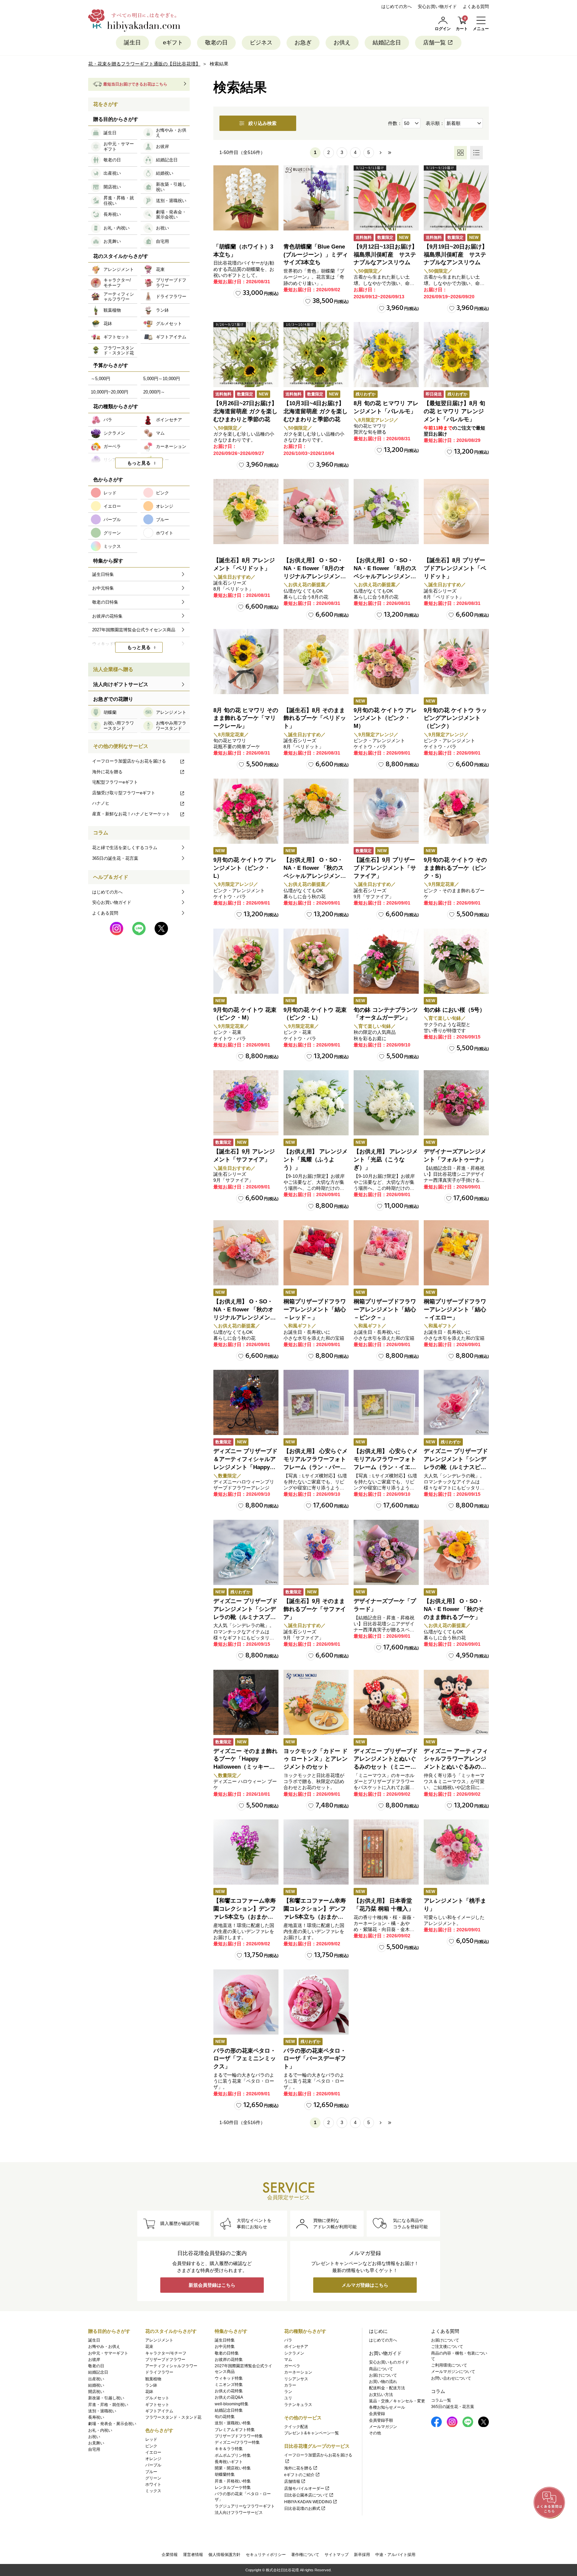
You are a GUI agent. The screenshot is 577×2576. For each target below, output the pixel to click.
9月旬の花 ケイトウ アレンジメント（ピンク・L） (245, 868)
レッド (151, 2439)
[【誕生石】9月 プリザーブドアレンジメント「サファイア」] (386, 811)
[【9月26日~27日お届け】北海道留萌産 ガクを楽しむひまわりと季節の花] (246, 355)
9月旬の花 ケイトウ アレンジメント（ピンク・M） (385, 718)
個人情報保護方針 (224, 2555)
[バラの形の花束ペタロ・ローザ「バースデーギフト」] (316, 2002)
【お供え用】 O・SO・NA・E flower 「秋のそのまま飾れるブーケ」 (454, 1609)
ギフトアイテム (159, 2411)
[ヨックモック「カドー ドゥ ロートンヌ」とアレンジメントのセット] (316, 1702)
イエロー (153, 2452)
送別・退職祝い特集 (233, 2423)
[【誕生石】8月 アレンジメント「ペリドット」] (246, 512)
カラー (290, 2385)
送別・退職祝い (102, 2411)
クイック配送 (296, 2427)
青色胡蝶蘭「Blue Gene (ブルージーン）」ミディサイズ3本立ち (316, 255)
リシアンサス (296, 2379)
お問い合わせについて (451, 2378)
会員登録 (377, 2414)
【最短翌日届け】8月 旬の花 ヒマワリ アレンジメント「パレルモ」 (454, 411)
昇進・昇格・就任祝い (108, 2405)
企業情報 (170, 2555)
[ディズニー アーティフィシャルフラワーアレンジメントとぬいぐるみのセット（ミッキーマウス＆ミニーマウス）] (456, 1702)
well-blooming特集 (232, 2404)
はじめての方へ (397, 7)
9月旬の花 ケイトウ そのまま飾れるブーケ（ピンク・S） (455, 868)
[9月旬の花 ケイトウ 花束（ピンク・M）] (246, 961)
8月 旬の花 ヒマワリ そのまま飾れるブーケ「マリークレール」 (246, 718)
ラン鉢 (151, 2385)
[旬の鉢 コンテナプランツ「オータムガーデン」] (386, 961)
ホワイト (153, 2484)
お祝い (94, 2437)
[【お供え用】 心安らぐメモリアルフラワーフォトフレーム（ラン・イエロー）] (386, 1402)
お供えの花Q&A (229, 2397)
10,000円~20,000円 (110, 392)
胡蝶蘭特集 (225, 2474)
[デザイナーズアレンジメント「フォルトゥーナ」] (456, 1103)
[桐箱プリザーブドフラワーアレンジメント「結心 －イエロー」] (456, 1253)
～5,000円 (101, 379)
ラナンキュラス (298, 2405)
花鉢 (149, 2392)
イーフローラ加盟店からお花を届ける (129, 761)
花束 (149, 2347)
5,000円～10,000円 (162, 379)
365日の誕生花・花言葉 (115, 858)
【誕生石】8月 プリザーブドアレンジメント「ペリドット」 (455, 568)
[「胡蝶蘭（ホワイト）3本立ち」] (246, 198)
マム (288, 2360)
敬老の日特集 (227, 2353)
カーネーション (298, 2372)
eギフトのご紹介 (299, 2475)
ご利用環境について (449, 2365)
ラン (288, 2392)
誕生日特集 (225, 2340)
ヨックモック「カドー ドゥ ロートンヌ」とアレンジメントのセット (316, 1759)
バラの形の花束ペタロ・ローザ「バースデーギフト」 (315, 2059)
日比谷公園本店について (306, 2495)
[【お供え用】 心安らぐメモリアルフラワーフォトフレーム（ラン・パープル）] (316, 1402)
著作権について (305, 2555)
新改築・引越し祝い (106, 2398)
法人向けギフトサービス (121, 684)
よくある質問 (476, 7)
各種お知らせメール (387, 2407)
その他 (375, 2433)
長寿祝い (96, 2417)
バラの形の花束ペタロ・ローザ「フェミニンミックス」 (245, 2059)
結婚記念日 (387, 43)
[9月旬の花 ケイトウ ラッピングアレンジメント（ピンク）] (456, 662)
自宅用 (94, 2449)
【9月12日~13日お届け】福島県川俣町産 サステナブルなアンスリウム (386, 255)
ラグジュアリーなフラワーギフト (245, 2506)
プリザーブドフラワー (165, 2360)
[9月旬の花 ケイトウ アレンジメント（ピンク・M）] (386, 662)
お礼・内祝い (100, 2430)
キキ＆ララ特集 (229, 2449)
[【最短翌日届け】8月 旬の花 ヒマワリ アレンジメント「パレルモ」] (456, 355)
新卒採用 (362, 2555)
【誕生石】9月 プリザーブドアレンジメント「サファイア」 (385, 868)
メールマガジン (383, 2427)
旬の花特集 (225, 2417)
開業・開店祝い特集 (233, 2468)
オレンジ (153, 2459)
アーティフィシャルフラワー (171, 2366)
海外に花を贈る (107, 772)
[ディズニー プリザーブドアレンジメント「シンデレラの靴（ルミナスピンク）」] (456, 1402)
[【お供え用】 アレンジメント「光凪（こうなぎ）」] (386, 1103)
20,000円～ (154, 392)
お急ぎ (303, 43)
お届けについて (383, 2375)
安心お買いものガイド (389, 2362)
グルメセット (157, 2398)
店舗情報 (292, 2481)
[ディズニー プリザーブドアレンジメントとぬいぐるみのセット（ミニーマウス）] (386, 1702)
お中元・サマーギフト (108, 2353)
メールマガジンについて (453, 2372)
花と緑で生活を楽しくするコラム (125, 848)
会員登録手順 (381, 2420)
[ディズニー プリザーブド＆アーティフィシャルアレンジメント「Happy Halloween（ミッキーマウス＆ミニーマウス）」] (246, 1402)
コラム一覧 (441, 2400)
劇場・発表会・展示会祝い (112, 2424)
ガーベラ (292, 2366)
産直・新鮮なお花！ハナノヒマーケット (131, 814)
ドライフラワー (159, 2372)
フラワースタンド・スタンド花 (173, 2417)
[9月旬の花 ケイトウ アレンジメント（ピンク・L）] (246, 811)
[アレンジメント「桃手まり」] (456, 1852)
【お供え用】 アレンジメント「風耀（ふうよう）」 (316, 1160)
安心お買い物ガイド (437, 7)
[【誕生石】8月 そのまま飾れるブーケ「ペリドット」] (316, 662)
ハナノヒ (101, 803)
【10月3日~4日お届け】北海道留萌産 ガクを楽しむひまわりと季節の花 (316, 411)
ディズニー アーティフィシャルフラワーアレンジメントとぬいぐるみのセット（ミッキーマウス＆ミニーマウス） (456, 1767)
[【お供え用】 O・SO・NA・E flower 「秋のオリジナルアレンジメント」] (246, 1253)
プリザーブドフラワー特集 (239, 2436)
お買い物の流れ (383, 2382)
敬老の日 (216, 43)
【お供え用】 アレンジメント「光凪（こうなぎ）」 (386, 1160)
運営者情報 (193, 2555)
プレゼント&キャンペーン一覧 (312, 2433)
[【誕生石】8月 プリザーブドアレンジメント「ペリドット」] (456, 512)
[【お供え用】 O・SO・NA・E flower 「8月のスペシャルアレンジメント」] (386, 512)
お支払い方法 (381, 2395)
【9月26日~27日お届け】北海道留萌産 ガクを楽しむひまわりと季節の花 (245, 411)
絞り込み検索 (262, 123)
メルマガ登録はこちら (365, 2285)
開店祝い (96, 2392)
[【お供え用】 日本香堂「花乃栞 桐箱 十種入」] (386, 1852)
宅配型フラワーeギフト (115, 782)
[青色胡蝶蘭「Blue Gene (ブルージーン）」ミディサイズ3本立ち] (316, 198)
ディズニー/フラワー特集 (237, 2442)
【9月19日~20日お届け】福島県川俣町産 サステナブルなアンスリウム (456, 255)
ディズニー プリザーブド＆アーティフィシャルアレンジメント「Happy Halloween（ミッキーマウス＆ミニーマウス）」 (245, 1467)
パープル (153, 2465)
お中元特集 (225, 2347)
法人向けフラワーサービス (239, 2513)
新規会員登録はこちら (212, 2285)
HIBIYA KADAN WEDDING (308, 2502)
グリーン (153, 2478)
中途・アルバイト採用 (395, 2555)
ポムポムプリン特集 (233, 2455)
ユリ (288, 2398)
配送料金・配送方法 (387, 2388)
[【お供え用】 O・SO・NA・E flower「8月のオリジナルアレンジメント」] (316, 512)
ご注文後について (447, 2347)
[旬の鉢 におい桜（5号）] (456, 961)
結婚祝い (96, 2385)
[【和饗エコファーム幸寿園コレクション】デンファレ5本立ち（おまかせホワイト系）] (316, 1852)
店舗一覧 (434, 43)
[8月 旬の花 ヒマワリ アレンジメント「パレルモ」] (386, 355)
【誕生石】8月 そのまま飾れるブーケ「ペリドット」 (315, 718)
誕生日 (132, 43)
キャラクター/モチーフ (166, 2353)
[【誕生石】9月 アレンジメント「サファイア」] (246, 1103)
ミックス (153, 2491)
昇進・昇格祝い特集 (233, 2481)
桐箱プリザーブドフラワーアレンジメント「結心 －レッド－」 (315, 1310)
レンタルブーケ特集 (233, 2487)
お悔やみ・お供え (104, 2347)
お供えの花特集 (229, 2391)
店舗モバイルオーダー (304, 2488)
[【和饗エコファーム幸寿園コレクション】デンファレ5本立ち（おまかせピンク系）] (246, 1852)
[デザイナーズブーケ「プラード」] (386, 1552)
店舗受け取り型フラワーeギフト (124, 793)
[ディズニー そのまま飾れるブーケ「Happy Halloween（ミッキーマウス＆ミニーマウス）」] (246, 1702)
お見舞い (96, 2443)
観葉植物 (153, 2379)
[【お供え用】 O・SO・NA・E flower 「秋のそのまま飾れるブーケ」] (456, 1552)
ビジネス (261, 43)
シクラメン (294, 2353)
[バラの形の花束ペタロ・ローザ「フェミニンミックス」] (246, 2002)
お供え (342, 43)
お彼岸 (94, 2360)
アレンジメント (159, 2340)
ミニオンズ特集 (229, 2385)
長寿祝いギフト (229, 2462)
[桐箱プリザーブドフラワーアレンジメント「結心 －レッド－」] (316, 1253)
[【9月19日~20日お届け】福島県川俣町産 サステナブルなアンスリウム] (456, 198)
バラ (288, 2340)
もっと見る (139, 463)
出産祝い (96, 2379)
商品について (381, 2369)
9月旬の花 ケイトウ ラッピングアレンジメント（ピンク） (455, 718)
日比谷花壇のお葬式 (302, 2509)
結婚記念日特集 (229, 2410)
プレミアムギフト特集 (235, 2430)
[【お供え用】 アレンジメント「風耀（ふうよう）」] (316, 1103)
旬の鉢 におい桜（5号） (454, 1010)
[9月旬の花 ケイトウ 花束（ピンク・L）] (316, 961)
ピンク (151, 2446)
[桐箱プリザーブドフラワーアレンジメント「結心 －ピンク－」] (386, 1253)
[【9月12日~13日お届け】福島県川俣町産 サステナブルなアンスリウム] (386, 198)
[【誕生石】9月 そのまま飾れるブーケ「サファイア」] (316, 1552)
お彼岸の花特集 (229, 2360)
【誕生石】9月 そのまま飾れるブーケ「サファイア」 (315, 1609)
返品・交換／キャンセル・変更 (397, 2401)
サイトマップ (337, 2555)
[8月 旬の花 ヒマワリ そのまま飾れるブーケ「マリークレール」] (246, 662)
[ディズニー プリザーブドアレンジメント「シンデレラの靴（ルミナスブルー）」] (246, 1552)
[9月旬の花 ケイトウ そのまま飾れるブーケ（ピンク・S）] (456, 811)
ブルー (151, 2472)
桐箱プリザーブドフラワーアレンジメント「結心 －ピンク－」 (385, 1310)
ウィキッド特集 (229, 2378)
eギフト (173, 43)
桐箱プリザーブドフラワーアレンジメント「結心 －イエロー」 (455, 1310)
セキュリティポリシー (266, 2555)
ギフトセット (157, 2405)
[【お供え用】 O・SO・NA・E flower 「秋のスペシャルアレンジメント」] (316, 811)
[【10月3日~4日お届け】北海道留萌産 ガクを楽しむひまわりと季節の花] (316, 355)
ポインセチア (296, 2347)
